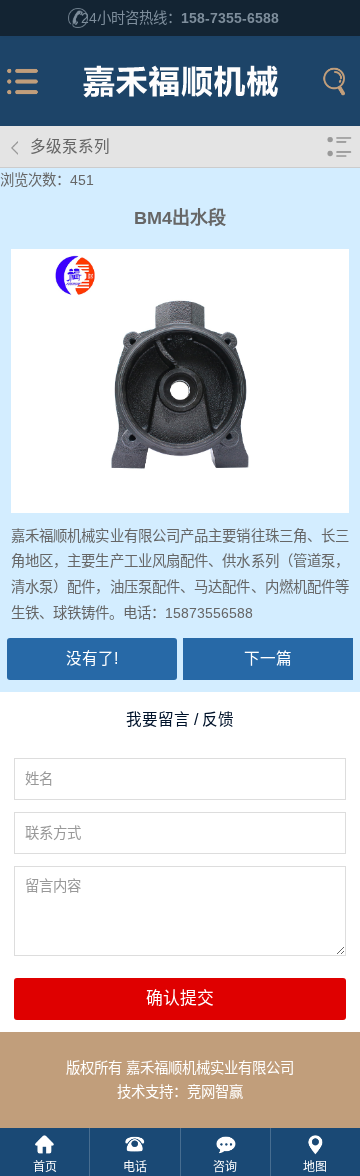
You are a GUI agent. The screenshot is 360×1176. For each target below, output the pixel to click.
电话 (135, 1167)
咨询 (225, 1167)
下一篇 (268, 658)
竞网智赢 (215, 1092)
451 (82, 180)
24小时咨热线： (180, 18)
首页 (45, 1167)
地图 (315, 1167)
